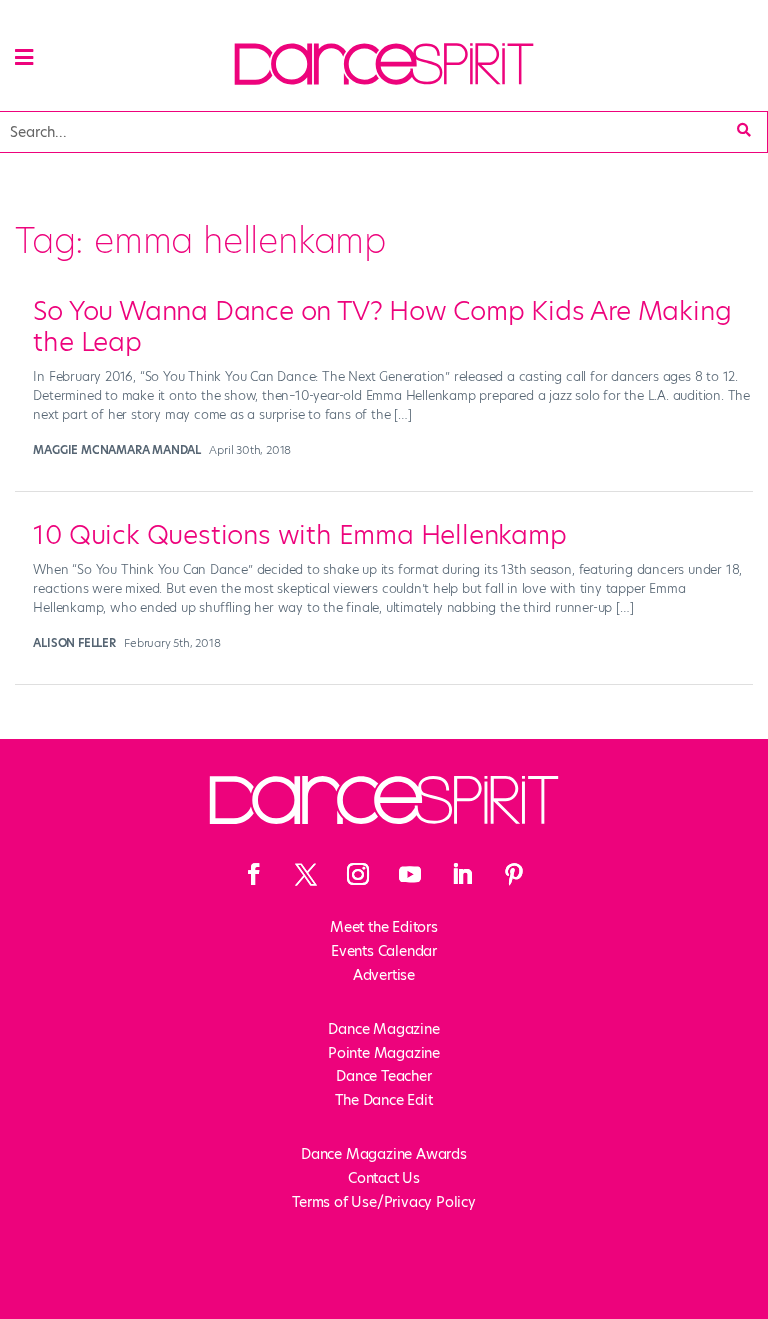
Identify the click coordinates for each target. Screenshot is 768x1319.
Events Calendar (384, 951)
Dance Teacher (383, 1076)
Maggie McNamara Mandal (117, 450)
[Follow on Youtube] (410, 874)
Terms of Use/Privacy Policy (384, 1202)
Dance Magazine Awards (384, 1154)
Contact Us (384, 1178)
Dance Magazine (383, 1029)
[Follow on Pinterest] (514, 874)
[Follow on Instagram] (358, 874)
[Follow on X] (306, 874)
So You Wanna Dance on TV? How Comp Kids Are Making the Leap (382, 326)
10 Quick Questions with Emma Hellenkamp (299, 535)
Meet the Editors (384, 927)
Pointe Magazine (384, 1053)
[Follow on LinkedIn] (462, 874)
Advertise (384, 975)
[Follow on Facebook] (254, 874)
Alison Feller (74, 643)
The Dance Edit (383, 1100)
